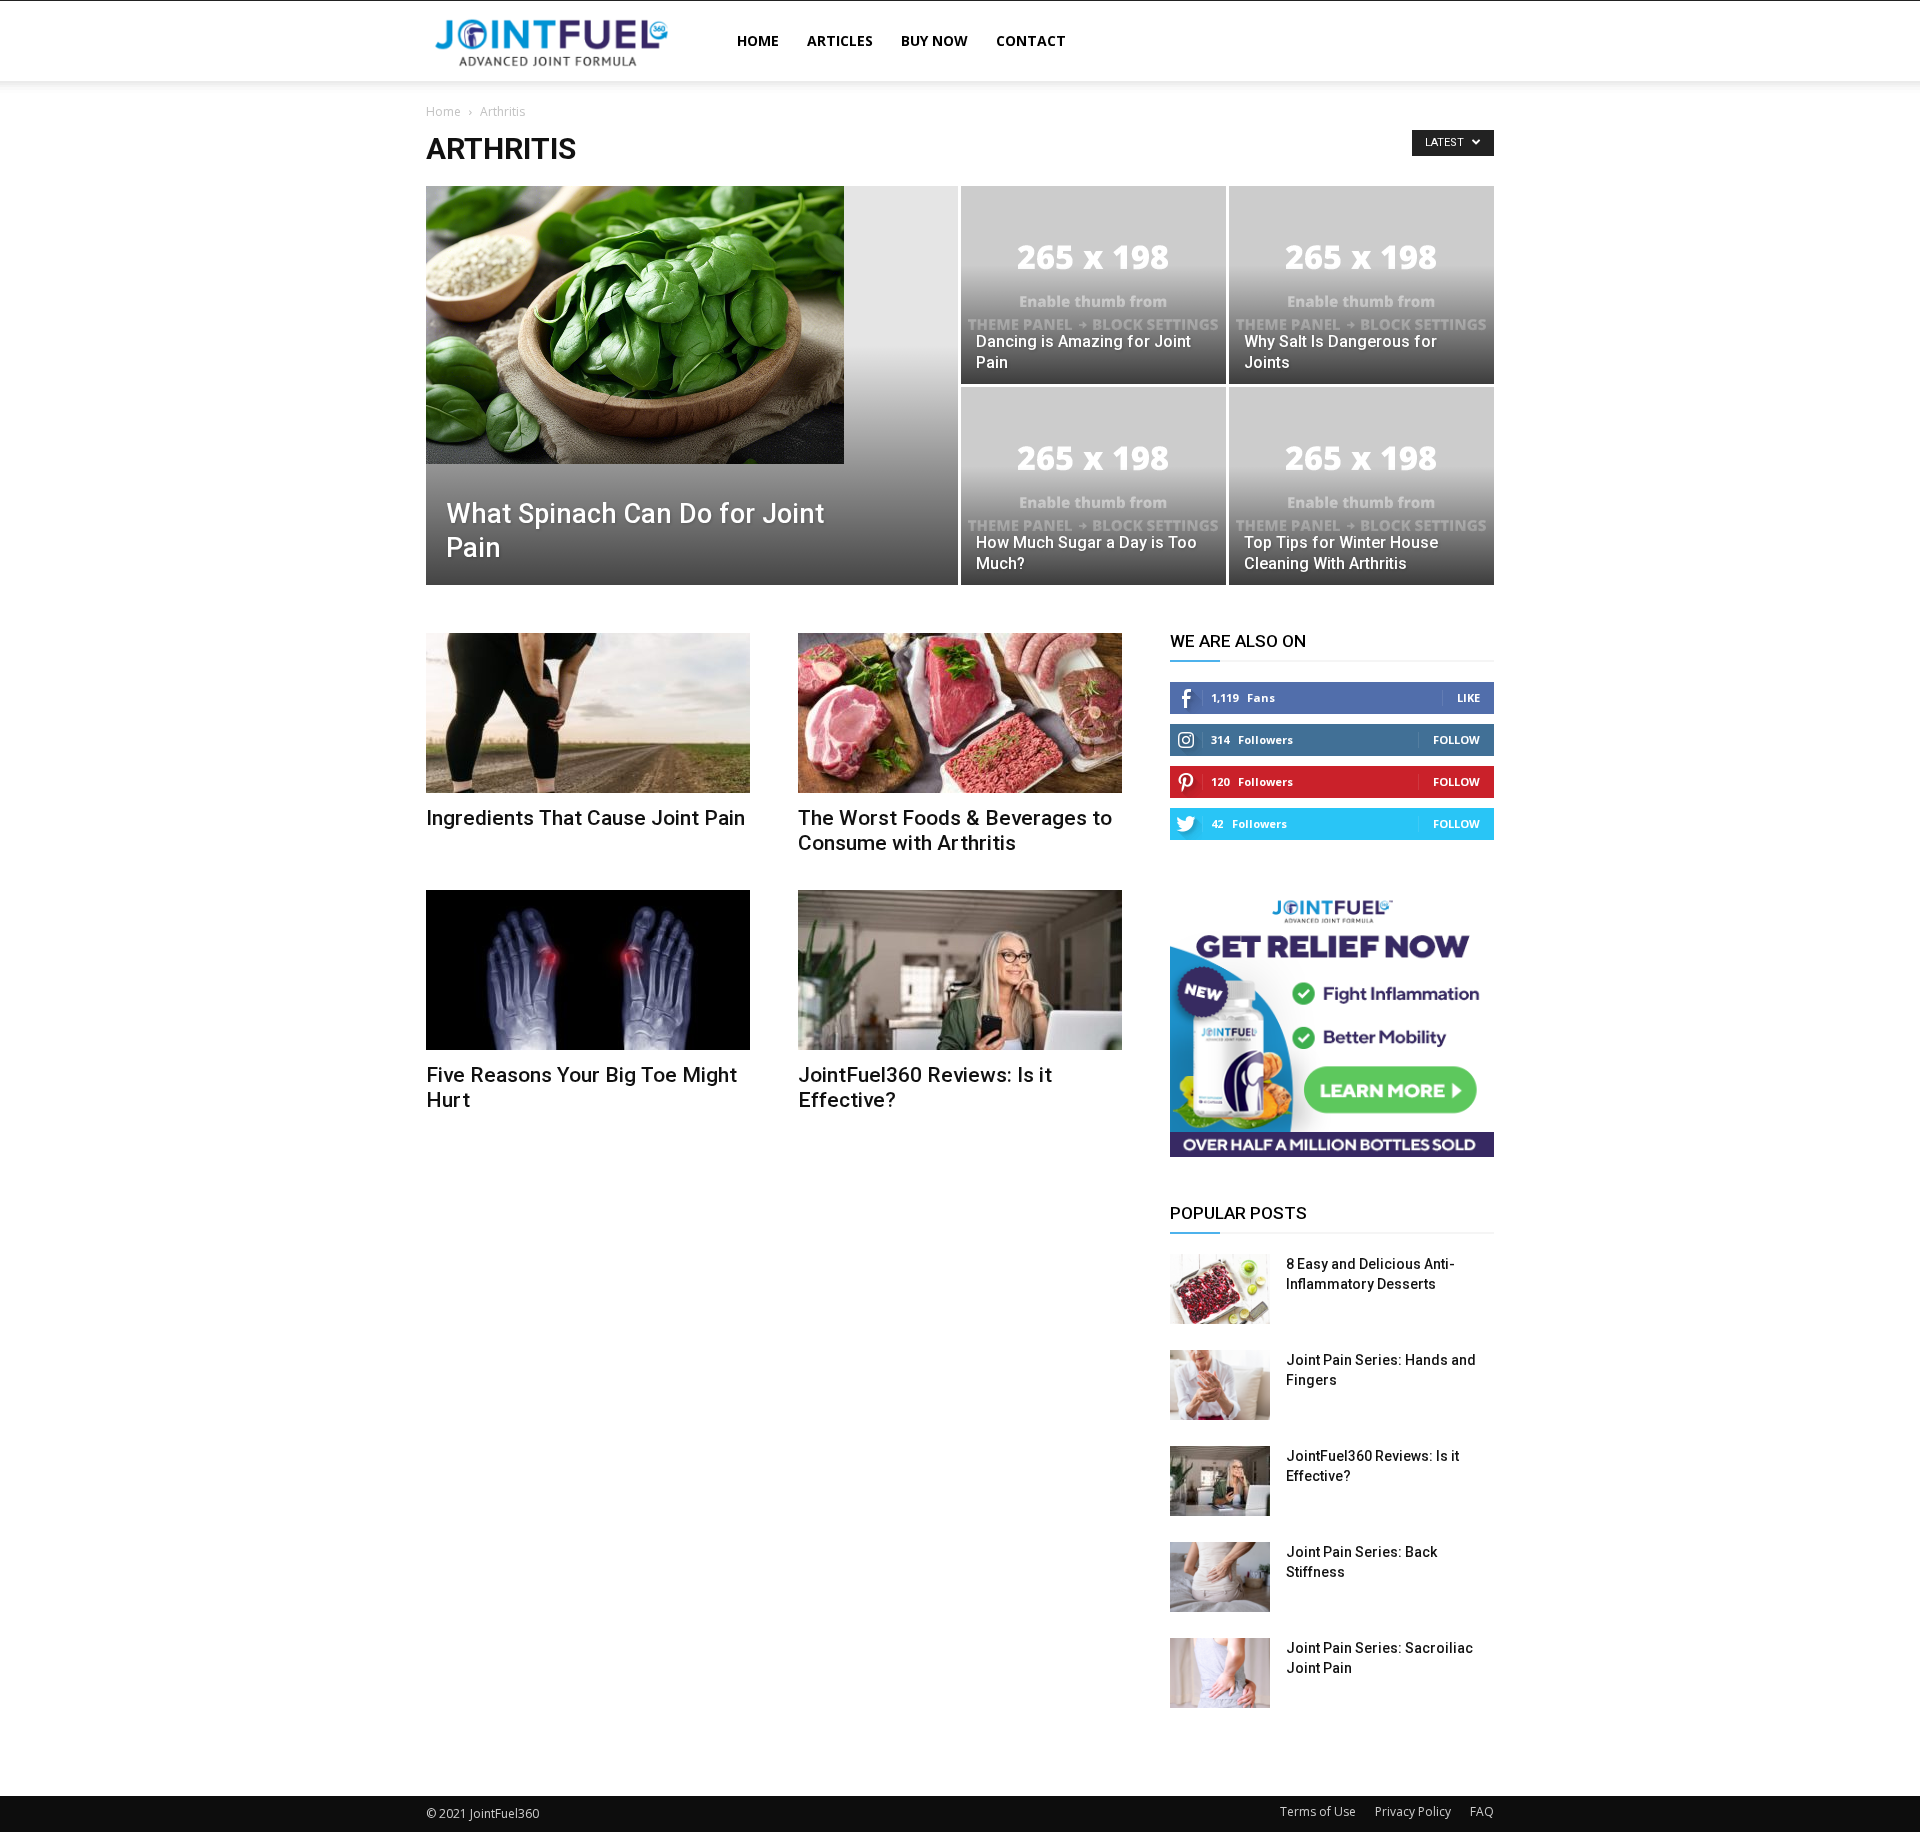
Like (1468, 697)
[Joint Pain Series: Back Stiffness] (1220, 1577)
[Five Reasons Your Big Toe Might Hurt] (588, 970)
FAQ (1482, 1811)
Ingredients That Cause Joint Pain (585, 818)
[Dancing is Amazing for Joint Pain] (1093, 285)
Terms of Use (1318, 1811)
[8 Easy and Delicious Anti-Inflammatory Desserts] (1220, 1289)
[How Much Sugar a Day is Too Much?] (1093, 486)
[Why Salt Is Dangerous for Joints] (1361, 285)
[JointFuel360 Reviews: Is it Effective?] (960, 970)
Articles (840, 40)
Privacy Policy (1413, 1811)
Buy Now (934, 40)
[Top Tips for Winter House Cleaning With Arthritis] (1361, 486)
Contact (1031, 40)
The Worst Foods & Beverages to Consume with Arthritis (955, 830)
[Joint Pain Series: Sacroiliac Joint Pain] (1220, 1673)
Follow (1456, 739)
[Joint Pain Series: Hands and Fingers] (1220, 1385)
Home (758, 40)
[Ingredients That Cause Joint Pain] (588, 713)
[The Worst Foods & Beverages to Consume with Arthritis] (960, 713)
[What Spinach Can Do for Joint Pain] (692, 325)
